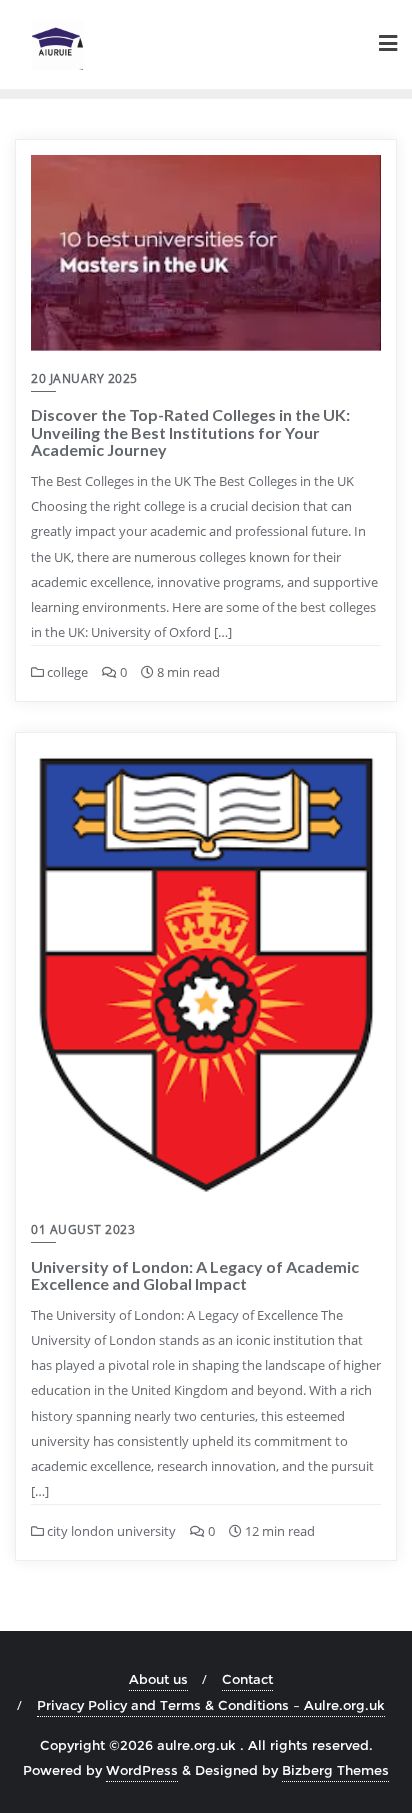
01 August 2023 (83, 1229)
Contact (247, 1679)
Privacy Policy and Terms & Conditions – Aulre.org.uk (211, 1705)
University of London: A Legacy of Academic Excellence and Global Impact (195, 1275)
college (66, 672)
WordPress (142, 1770)
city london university (110, 1531)
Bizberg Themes (335, 1770)
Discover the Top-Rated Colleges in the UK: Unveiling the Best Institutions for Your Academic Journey (190, 432)
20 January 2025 (84, 378)
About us (158, 1679)
